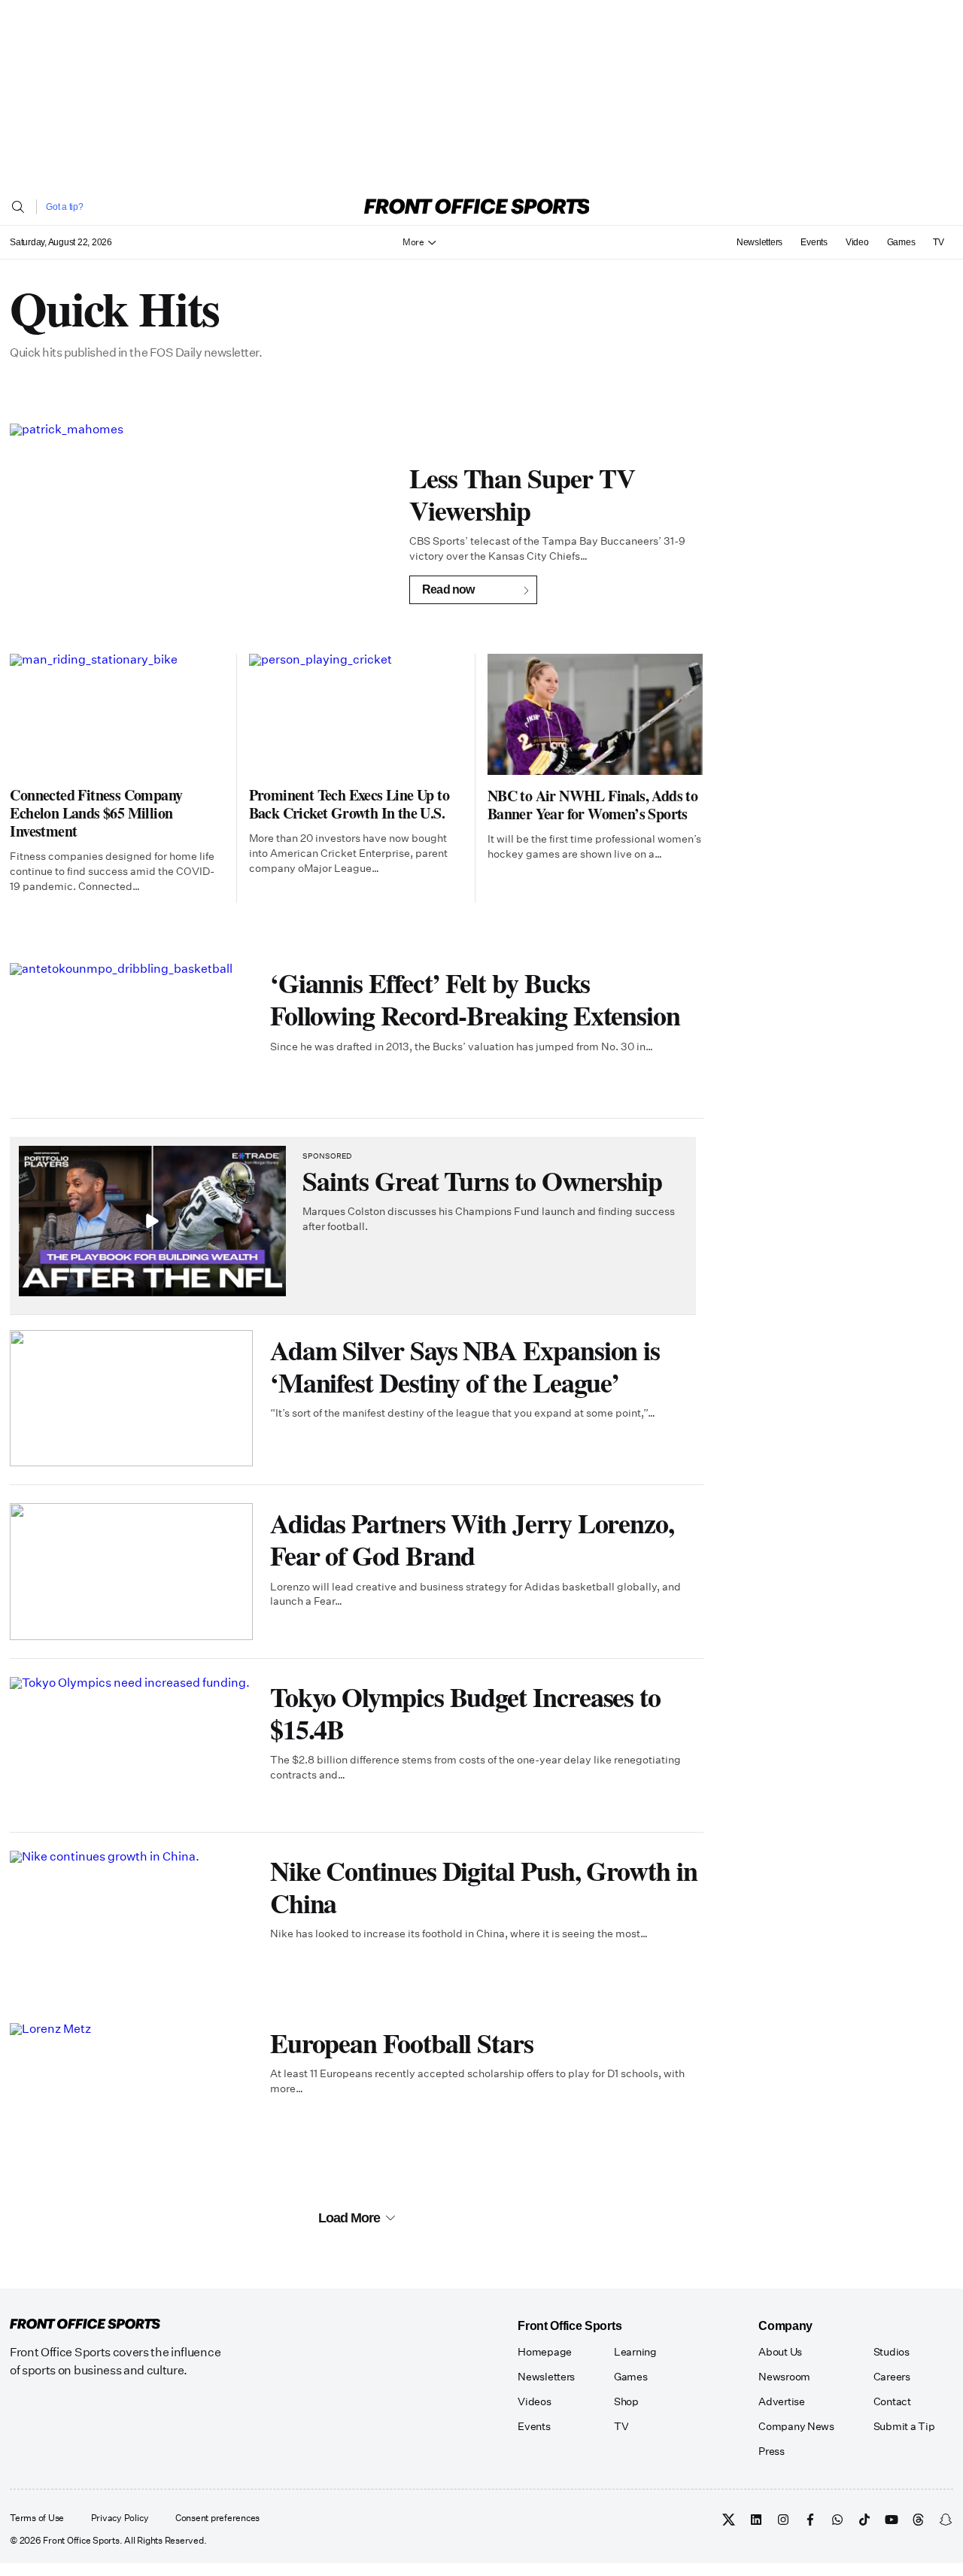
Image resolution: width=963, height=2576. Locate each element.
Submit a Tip (904, 2426)
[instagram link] (783, 2520)
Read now (448, 589)
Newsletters (759, 242)
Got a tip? (65, 207)
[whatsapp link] (837, 2520)
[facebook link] (810, 2520)
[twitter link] (729, 2520)
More (413, 242)
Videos (534, 2401)
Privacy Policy (120, 2519)
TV (939, 242)
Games (901, 242)
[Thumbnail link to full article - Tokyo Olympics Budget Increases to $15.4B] (131, 1745)
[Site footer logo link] (85, 2325)
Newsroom (784, 2377)
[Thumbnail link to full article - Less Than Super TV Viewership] (201, 531)
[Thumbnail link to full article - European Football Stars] (131, 2091)
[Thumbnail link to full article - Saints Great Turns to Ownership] (152, 1221)
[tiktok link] (864, 2520)
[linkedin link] (756, 2520)
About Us (780, 2352)
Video (857, 242)
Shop (626, 2401)
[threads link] (919, 2520)
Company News (796, 2426)
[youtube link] (892, 2520)
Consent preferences (217, 2519)
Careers (892, 2377)
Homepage (545, 2352)
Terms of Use (37, 2519)
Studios (892, 2352)
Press (772, 2451)
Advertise (781, 2401)
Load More (349, 2218)
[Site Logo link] (477, 207)
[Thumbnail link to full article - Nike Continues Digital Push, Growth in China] (131, 1919)
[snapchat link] (946, 2520)
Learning (635, 2352)
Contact (892, 2401)
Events (814, 242)
